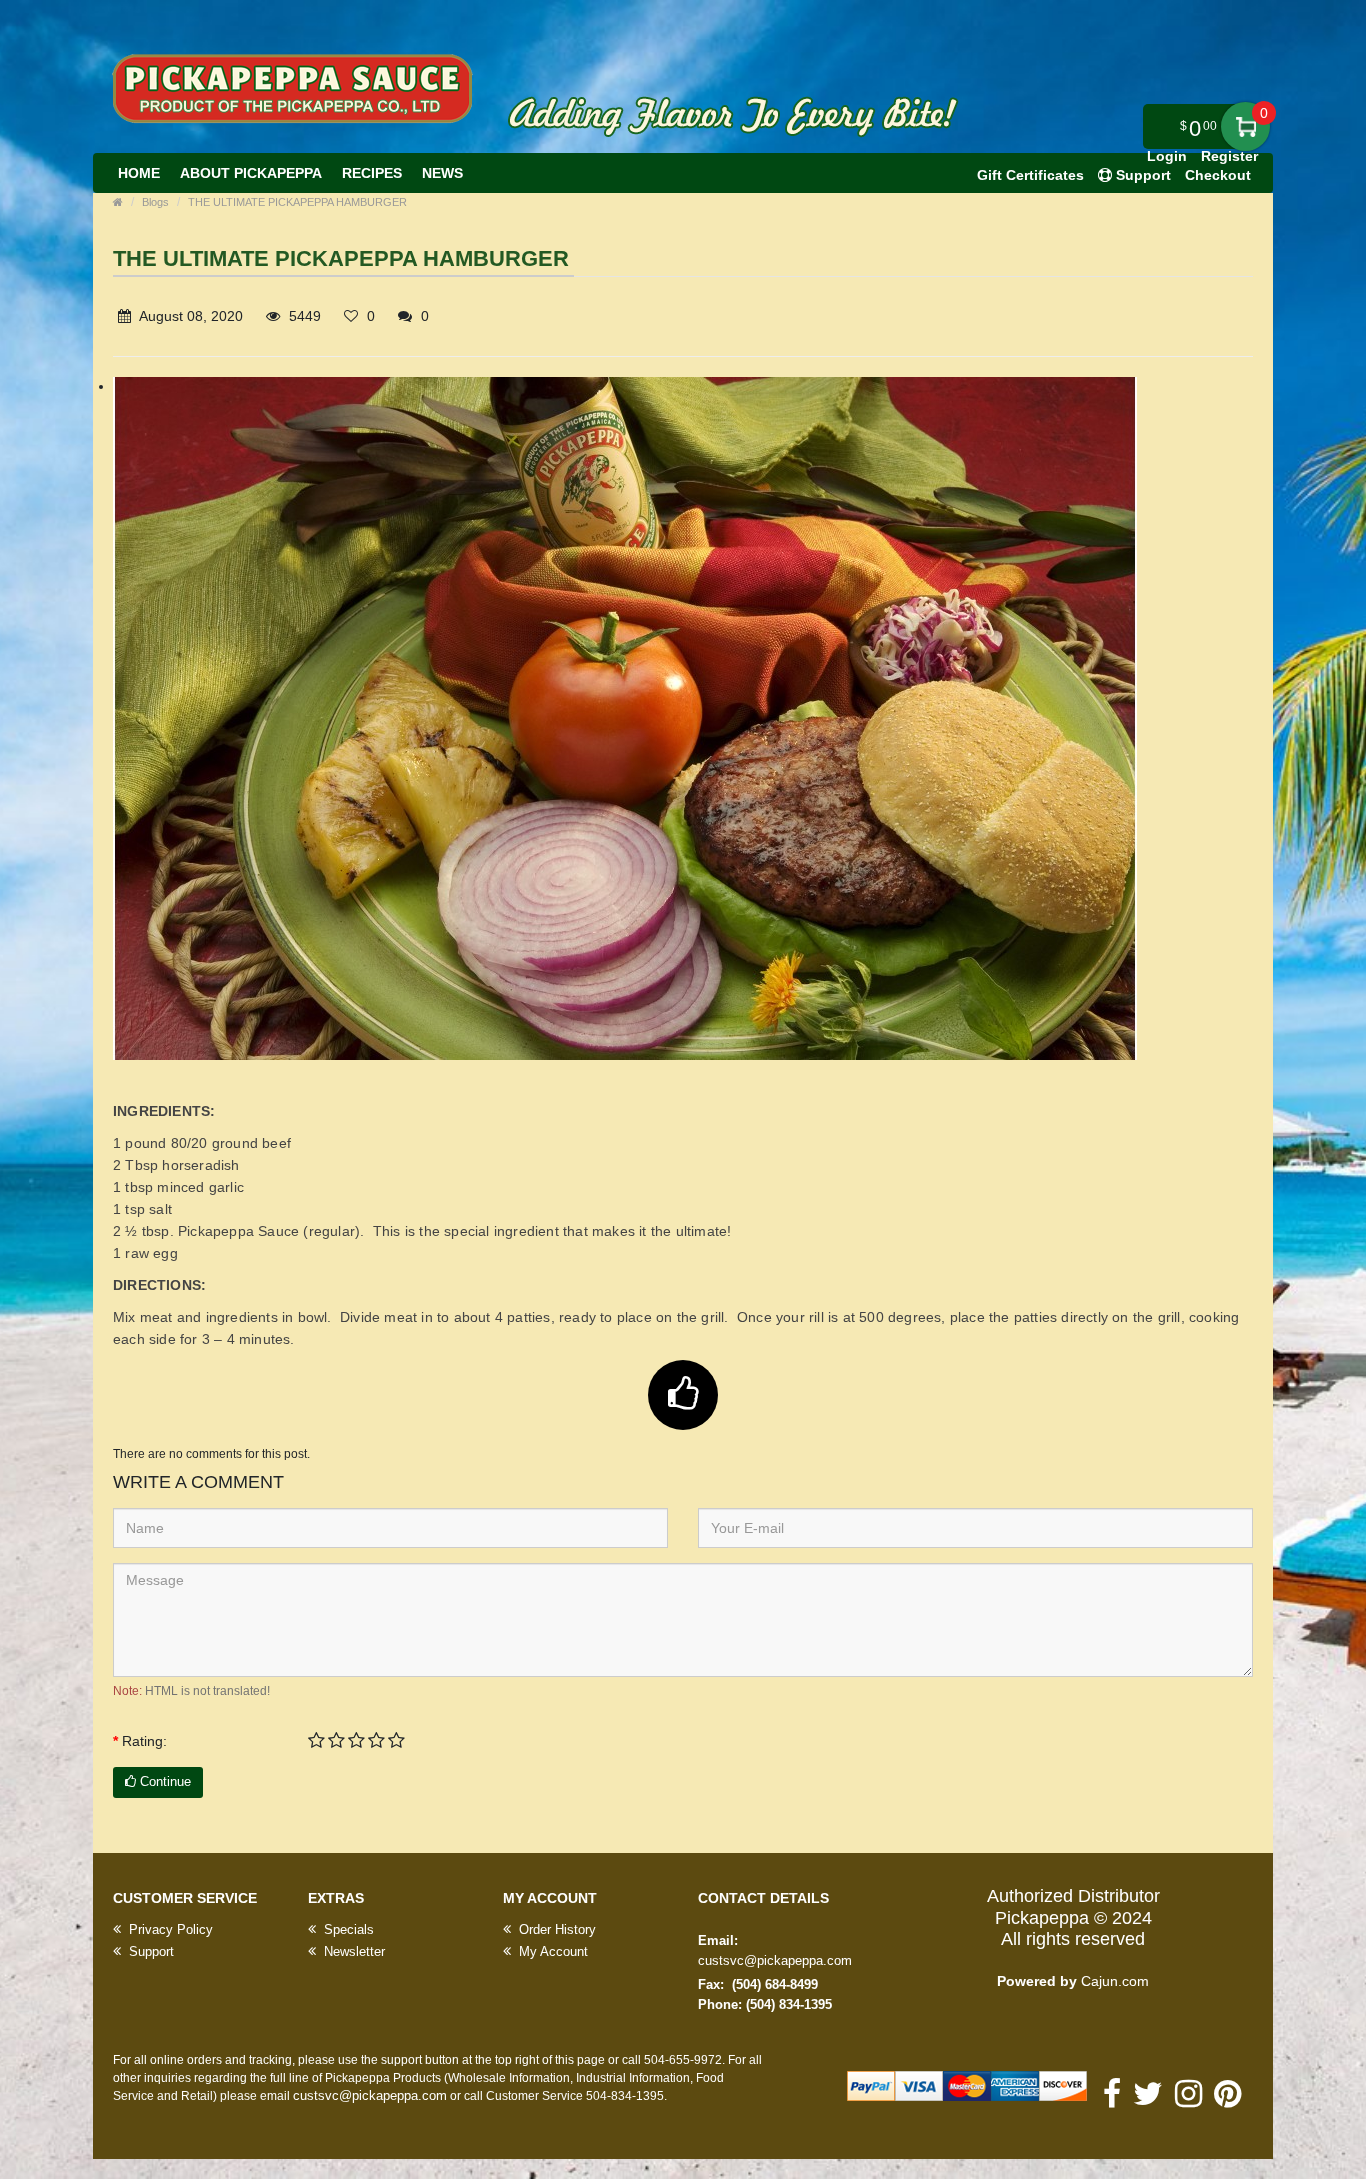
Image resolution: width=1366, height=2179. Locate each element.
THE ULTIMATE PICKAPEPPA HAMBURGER (297, 202)
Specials (347, 1929)
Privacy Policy (169, 1929)
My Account (551, 1951)
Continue (163, 1781)
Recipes (372, 173)
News (442, 173)
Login (1167, 156)
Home (139, 173)
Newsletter (352, 1951)
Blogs (155, 202)
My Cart (1245, 126)
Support (149, 1951)
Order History (555, 1929)
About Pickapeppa (251, 173)
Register (1229, 156)
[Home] (118, 202)
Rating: (144, 1741)
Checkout (1218, 175)
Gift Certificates (1030, 175)
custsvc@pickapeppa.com (775, 1960)
